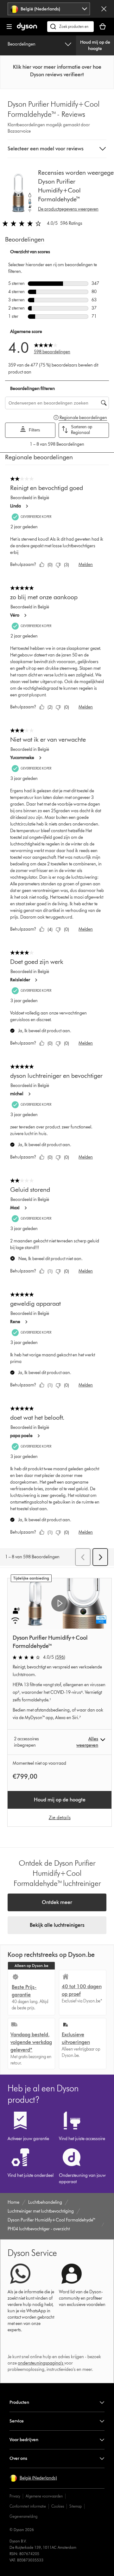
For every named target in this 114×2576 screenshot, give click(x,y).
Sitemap (76, 2506)
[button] (57, 71)
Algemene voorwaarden (44, 2496)
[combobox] (49, 9)
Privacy (15, 2496)
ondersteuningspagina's (41, 2363)
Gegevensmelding (23, 2516)
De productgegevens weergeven (68, 209)
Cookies (58, 2506)
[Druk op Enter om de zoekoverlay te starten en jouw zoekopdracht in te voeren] (70, 27)
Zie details (60, 1817)
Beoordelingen (22, 44)
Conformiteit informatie (28, 2506)
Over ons (18, 2458)
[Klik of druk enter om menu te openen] (9, 27)
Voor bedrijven (24, 2440)
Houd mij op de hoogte (95, 45)
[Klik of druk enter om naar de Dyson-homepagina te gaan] (27, 29)
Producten (19, 2402)
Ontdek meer (57, 1902)
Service (17, 2421)
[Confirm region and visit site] (104, 9)
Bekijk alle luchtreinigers (57, 1925)
